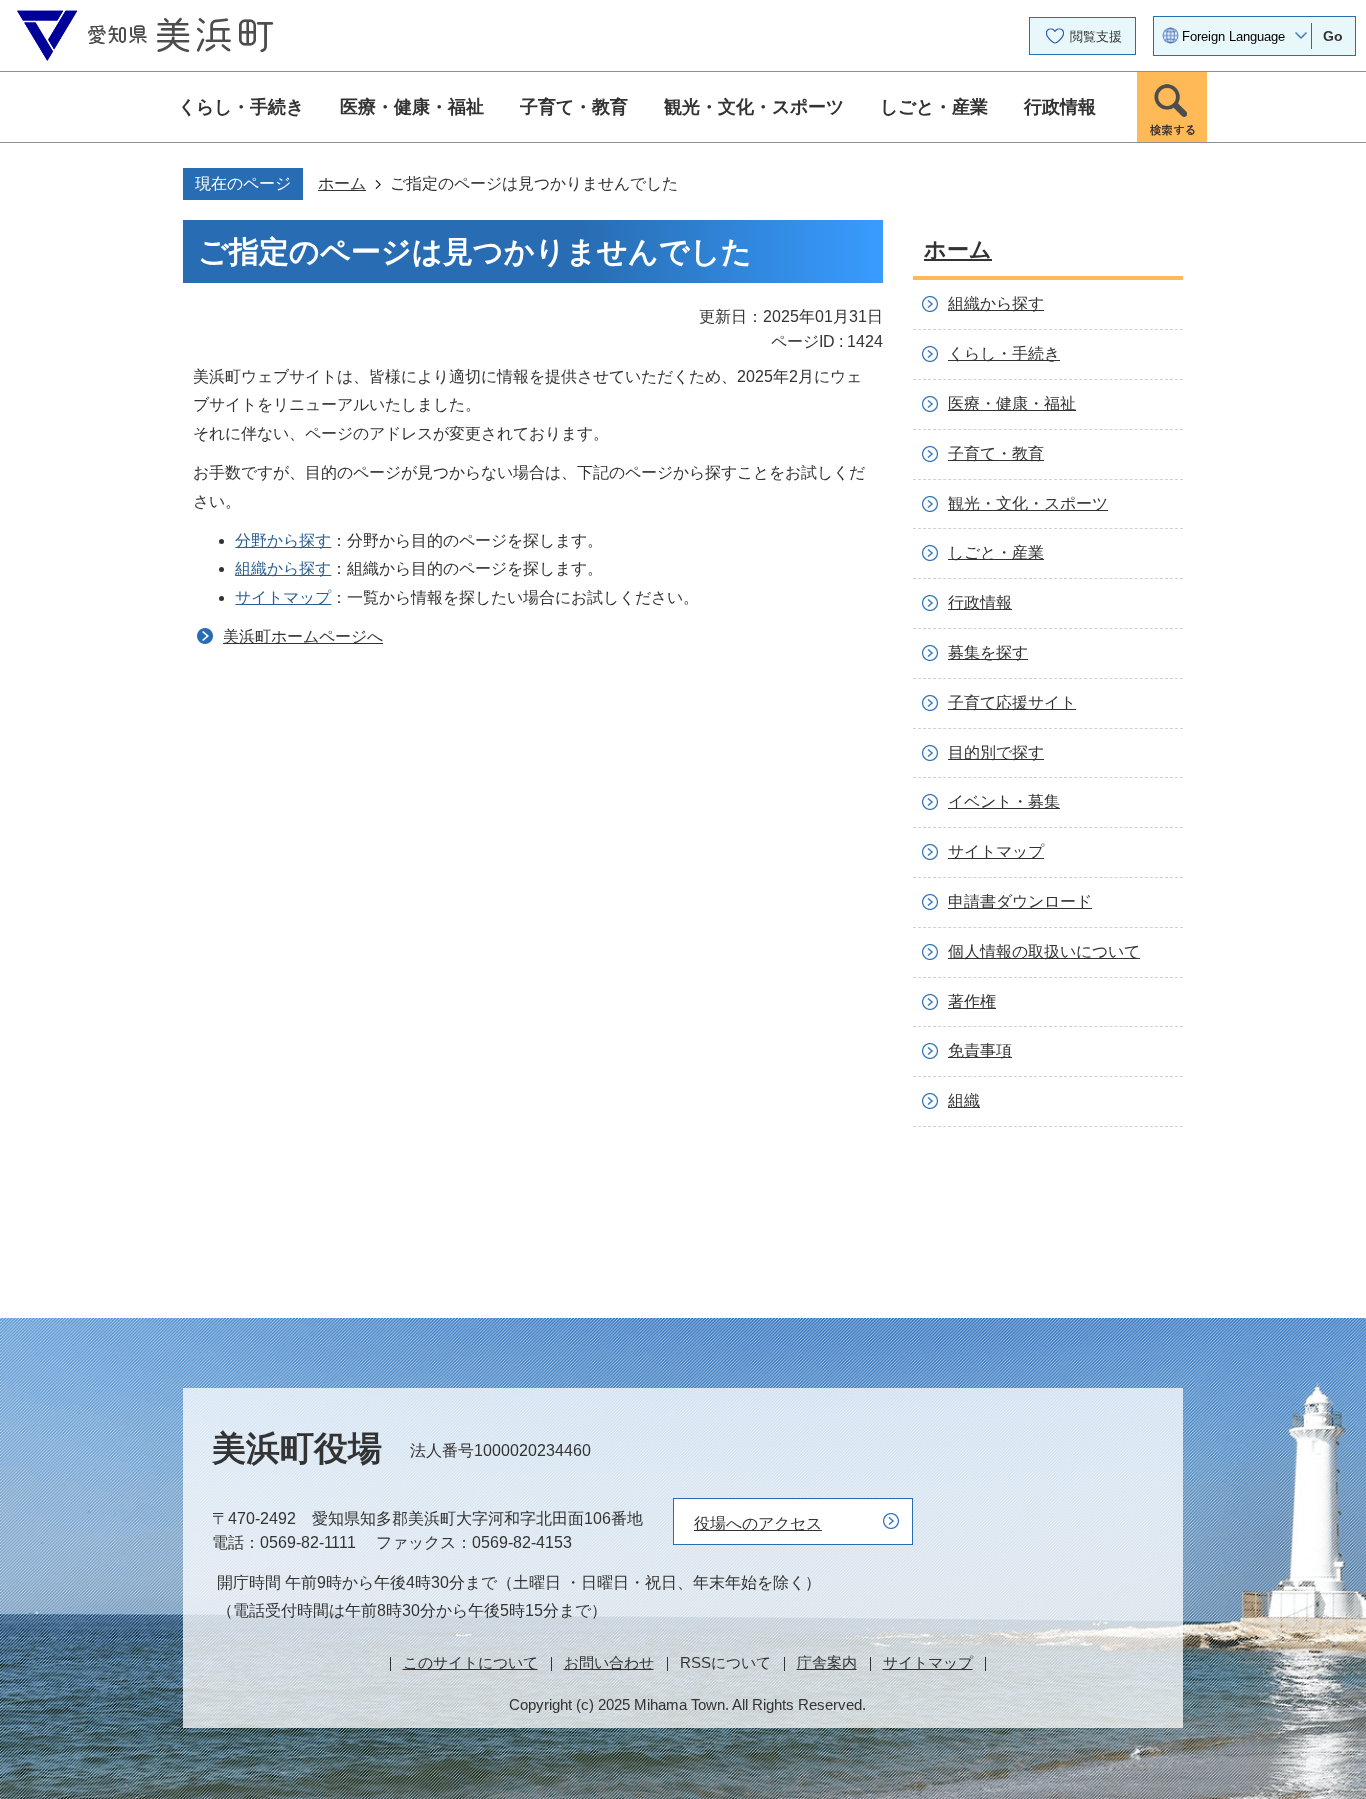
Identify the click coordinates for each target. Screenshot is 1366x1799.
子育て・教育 (574, 107)
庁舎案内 (827, 1662)
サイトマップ (283, 597)
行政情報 (1060, 107)
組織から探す (283, 568)
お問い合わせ (609, 1662)
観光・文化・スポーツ (754, 107)
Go (1333, 36)
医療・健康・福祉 (412, 107)
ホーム (342, 183)
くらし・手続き (241, 107)
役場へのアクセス (758, 1523)
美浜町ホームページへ (303, 636)
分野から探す (283, 540)
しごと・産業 (934, 107)
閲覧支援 (1096, 36)
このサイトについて (470, 1662)
